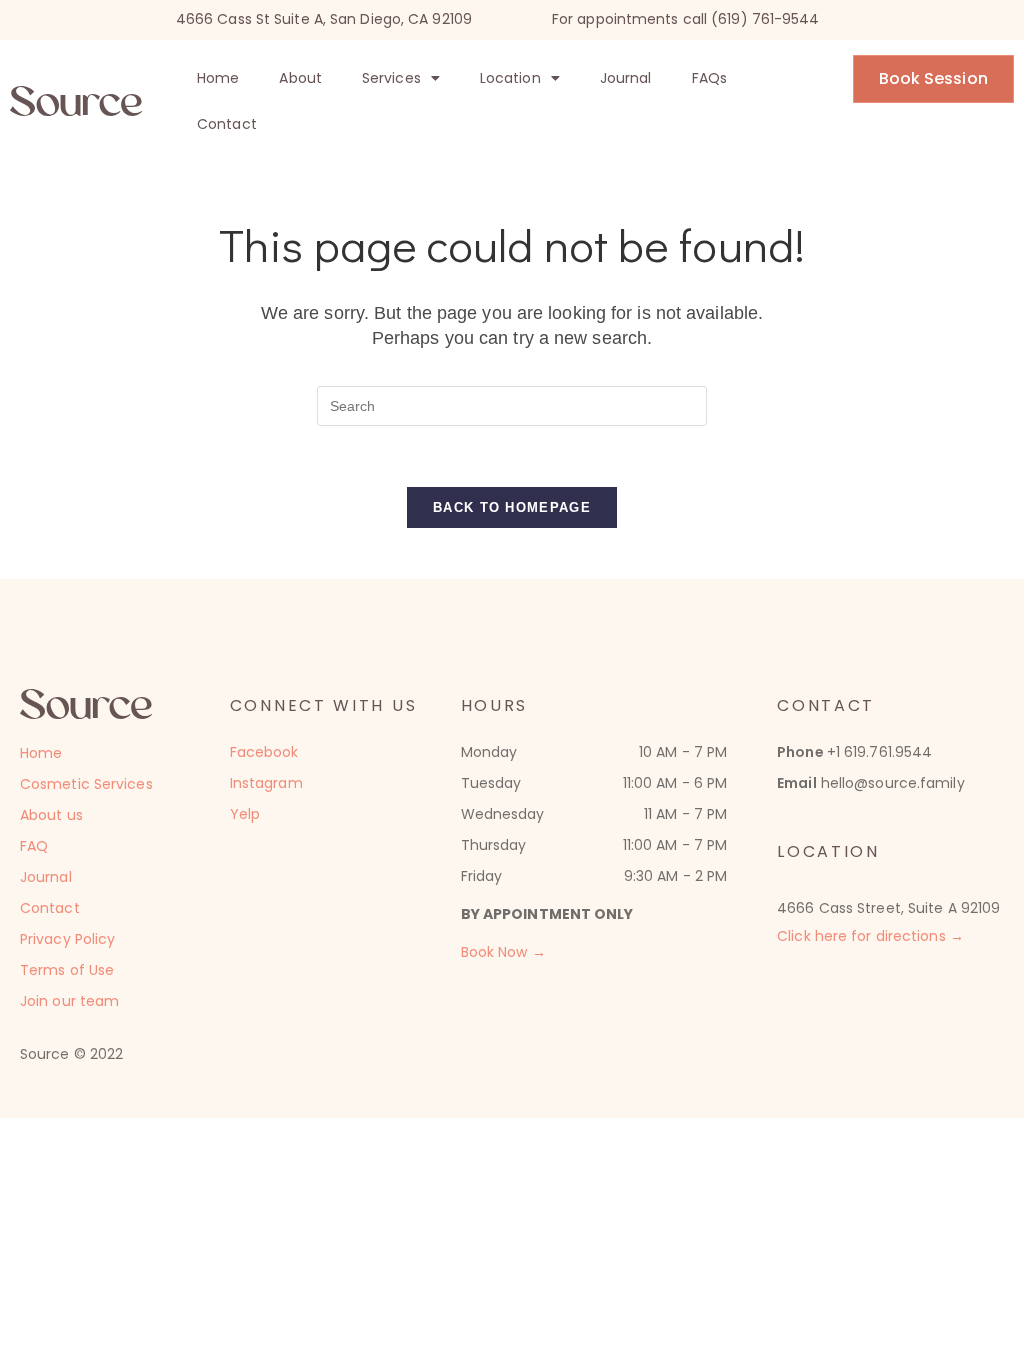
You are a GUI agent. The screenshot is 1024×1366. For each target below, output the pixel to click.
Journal (626, 78)
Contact (227, 124)
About (300, 78)
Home (218, 78)
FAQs (709, 78)
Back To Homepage (512, 507)
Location (510, 78)
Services (391, 78)
